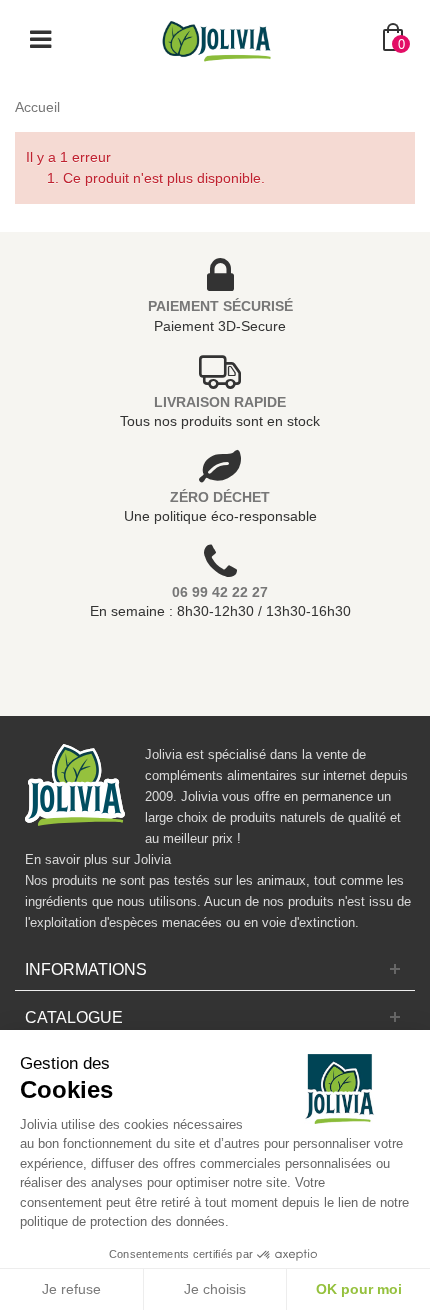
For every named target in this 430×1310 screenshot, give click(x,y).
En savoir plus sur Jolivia (98, 859)
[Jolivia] (216, 39)
